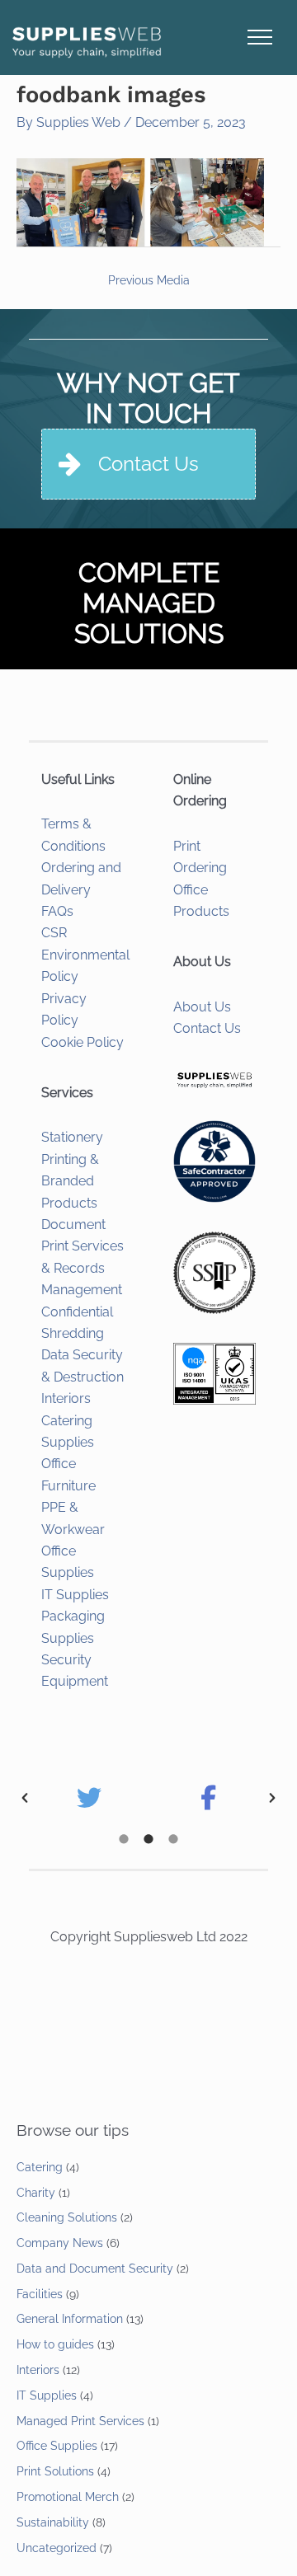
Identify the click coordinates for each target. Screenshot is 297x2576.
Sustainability (53, 2522)
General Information (70, 2319)
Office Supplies (57, 2446)
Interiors (66, 1398)
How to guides (55, 2344)
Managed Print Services (80, 2421)
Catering (40, 2167)
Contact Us (207, 1028)
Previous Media (149, 280)
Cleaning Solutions (67, 2217)
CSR (54, 933)
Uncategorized (57, 2548)
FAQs (57, 911)
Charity (36, 2193)
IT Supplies (75, 1595)
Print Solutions (55, 2471)
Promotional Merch (68, 2497)
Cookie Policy (82, 1042)
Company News (60, 2243)
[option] (89, 1798)
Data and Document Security (95, 2269)
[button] (25, 1798)
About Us (202, 1007)
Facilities (40, 2294)
